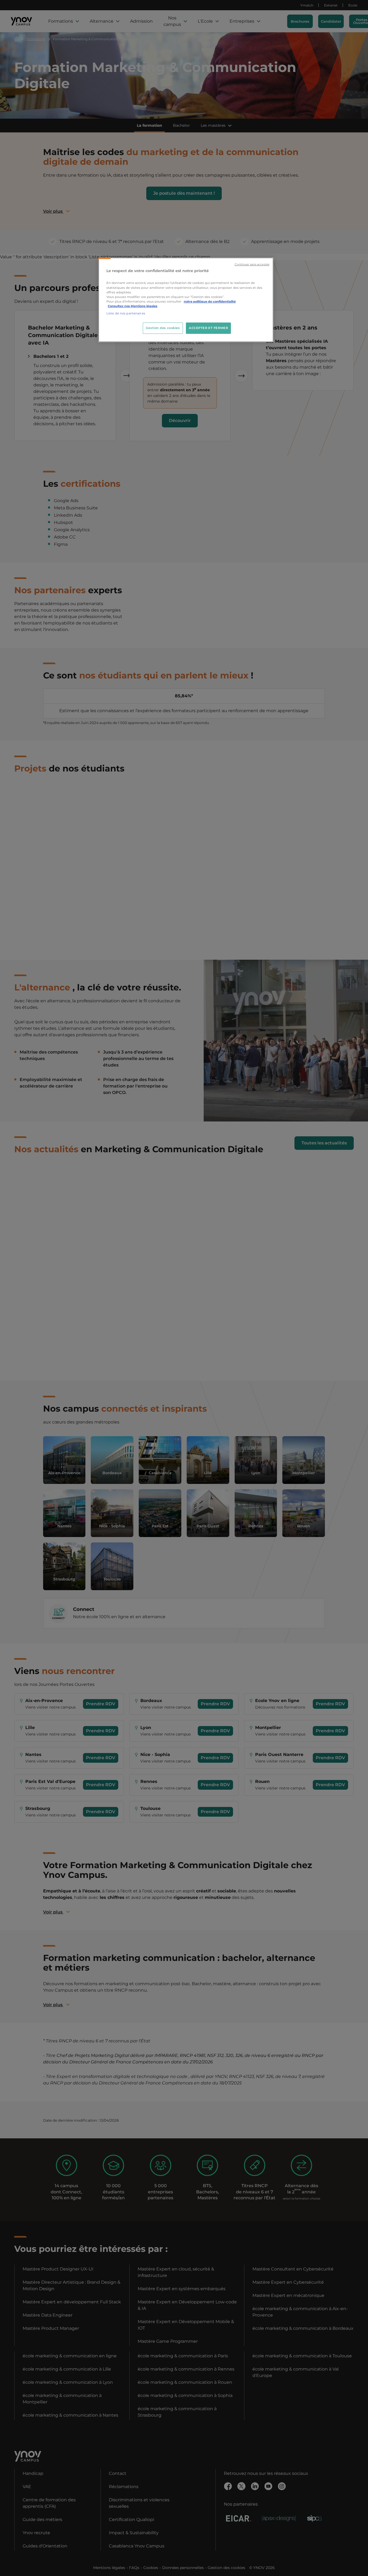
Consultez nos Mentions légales (133, 306)
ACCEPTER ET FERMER (208, 328)
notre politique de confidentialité (210, 301)
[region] (186, 300)
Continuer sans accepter (252, 264)
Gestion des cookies (163, 328)
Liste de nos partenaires (126, 313)
